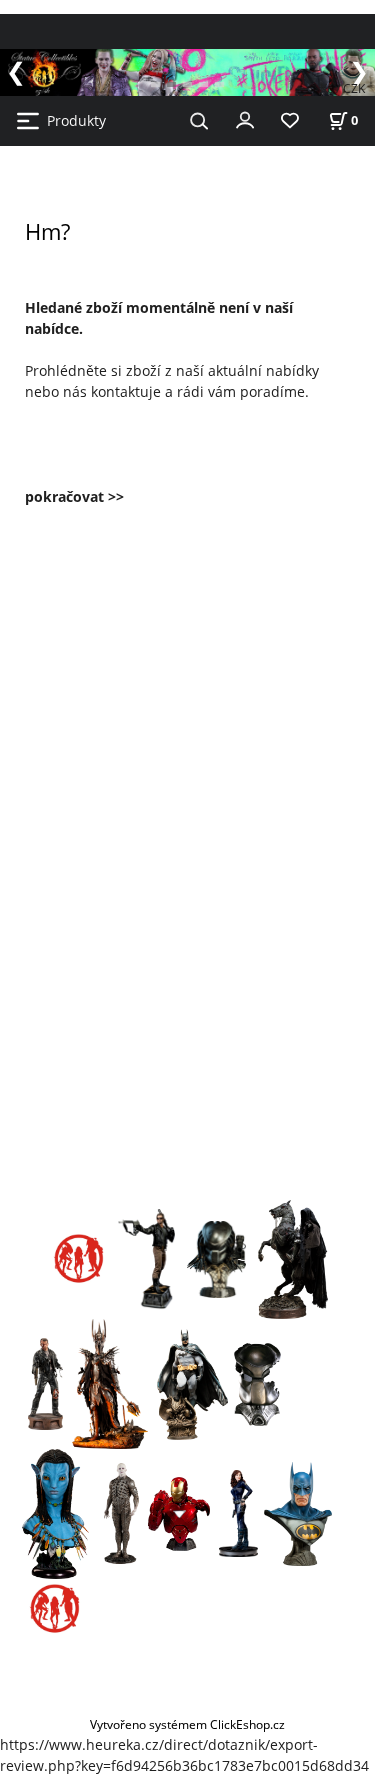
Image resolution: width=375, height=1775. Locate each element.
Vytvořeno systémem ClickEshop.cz (187, 1724)
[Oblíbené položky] (290, 121)
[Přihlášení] (245, 119)
